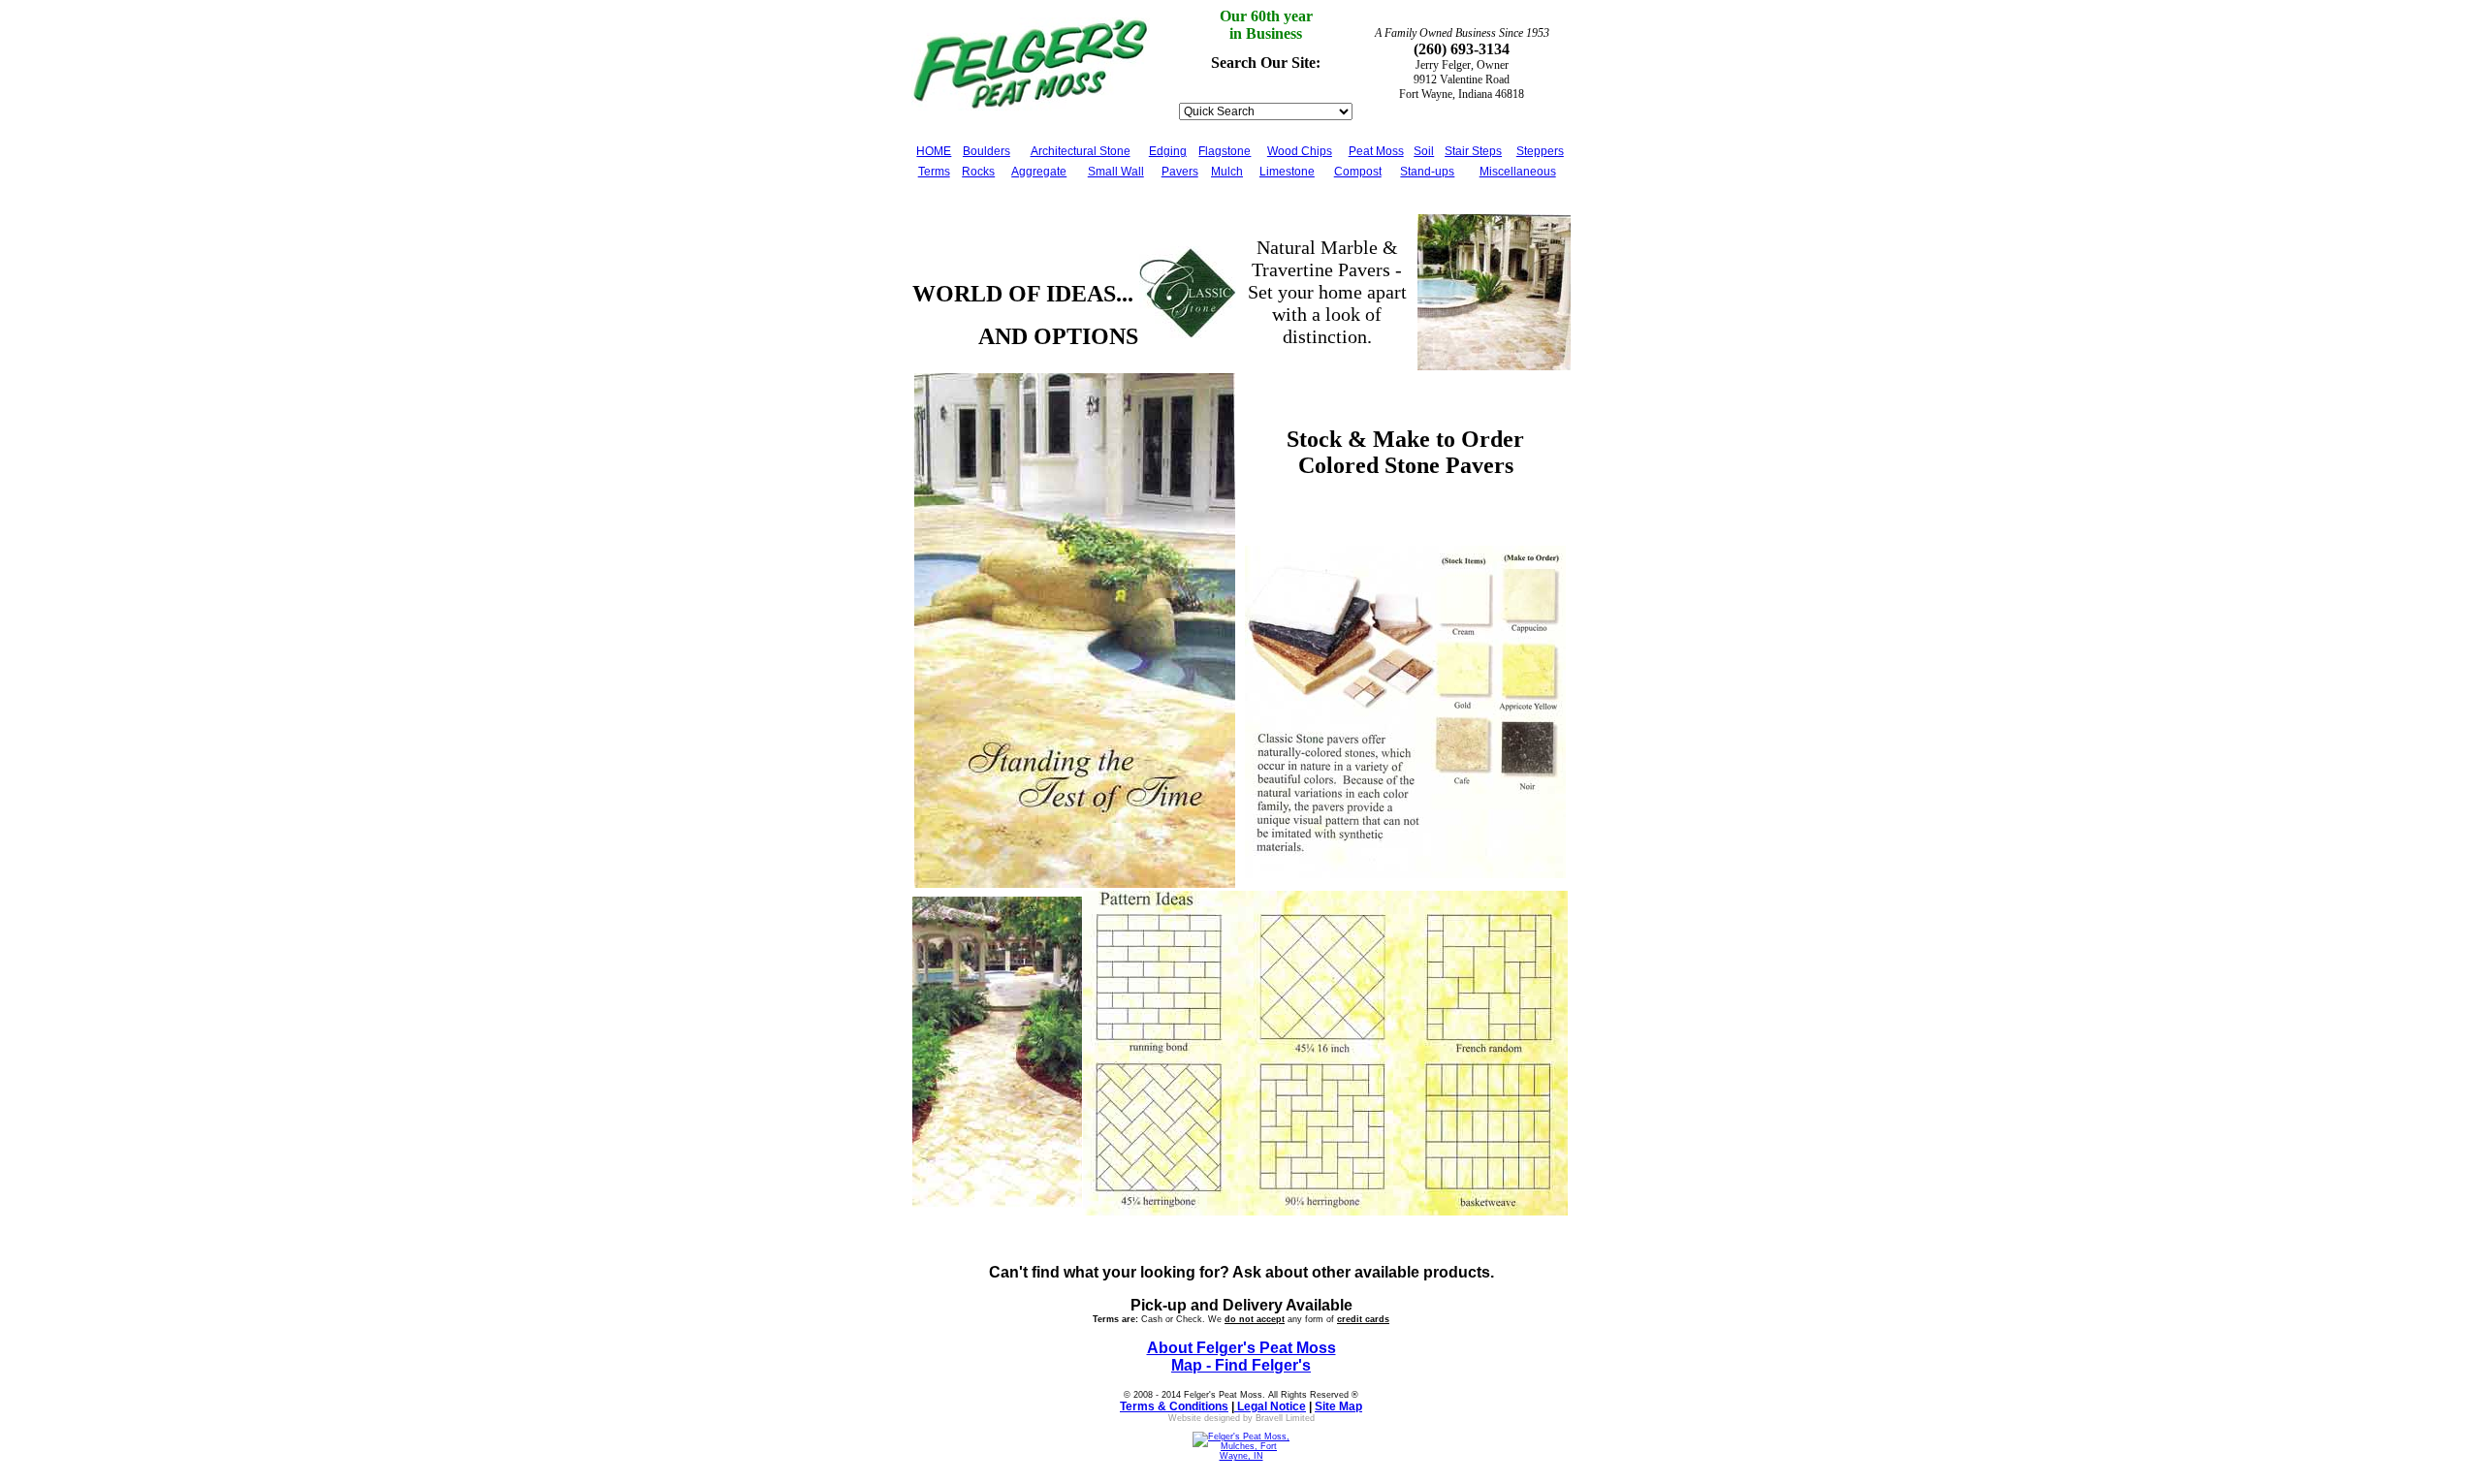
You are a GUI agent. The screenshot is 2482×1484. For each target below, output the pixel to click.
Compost (1358, 172)
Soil (1424, 151)
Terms (934, 172)
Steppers (1540, 151)
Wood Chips (1300, 151)
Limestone (1287, 172)
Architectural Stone (1081, 151)
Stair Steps (1473, 151)
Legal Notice (1270, 1406)
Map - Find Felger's (1241, 1365)
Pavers (1180, 172)
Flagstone (1225, 151)
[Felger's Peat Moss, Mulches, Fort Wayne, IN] (1241, 1453)
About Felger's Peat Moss (1241, 1348)
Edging (1168, 151)
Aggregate (1039, 172)
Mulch (1227, 172)
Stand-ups (1427, 172)
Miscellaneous (1518, 172)
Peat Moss (1376, 151)
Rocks (978, 172)
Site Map (1338, 1406)
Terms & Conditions (1174, 1406)
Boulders (986, 151)
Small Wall (1116, 172)
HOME (934, 151)
